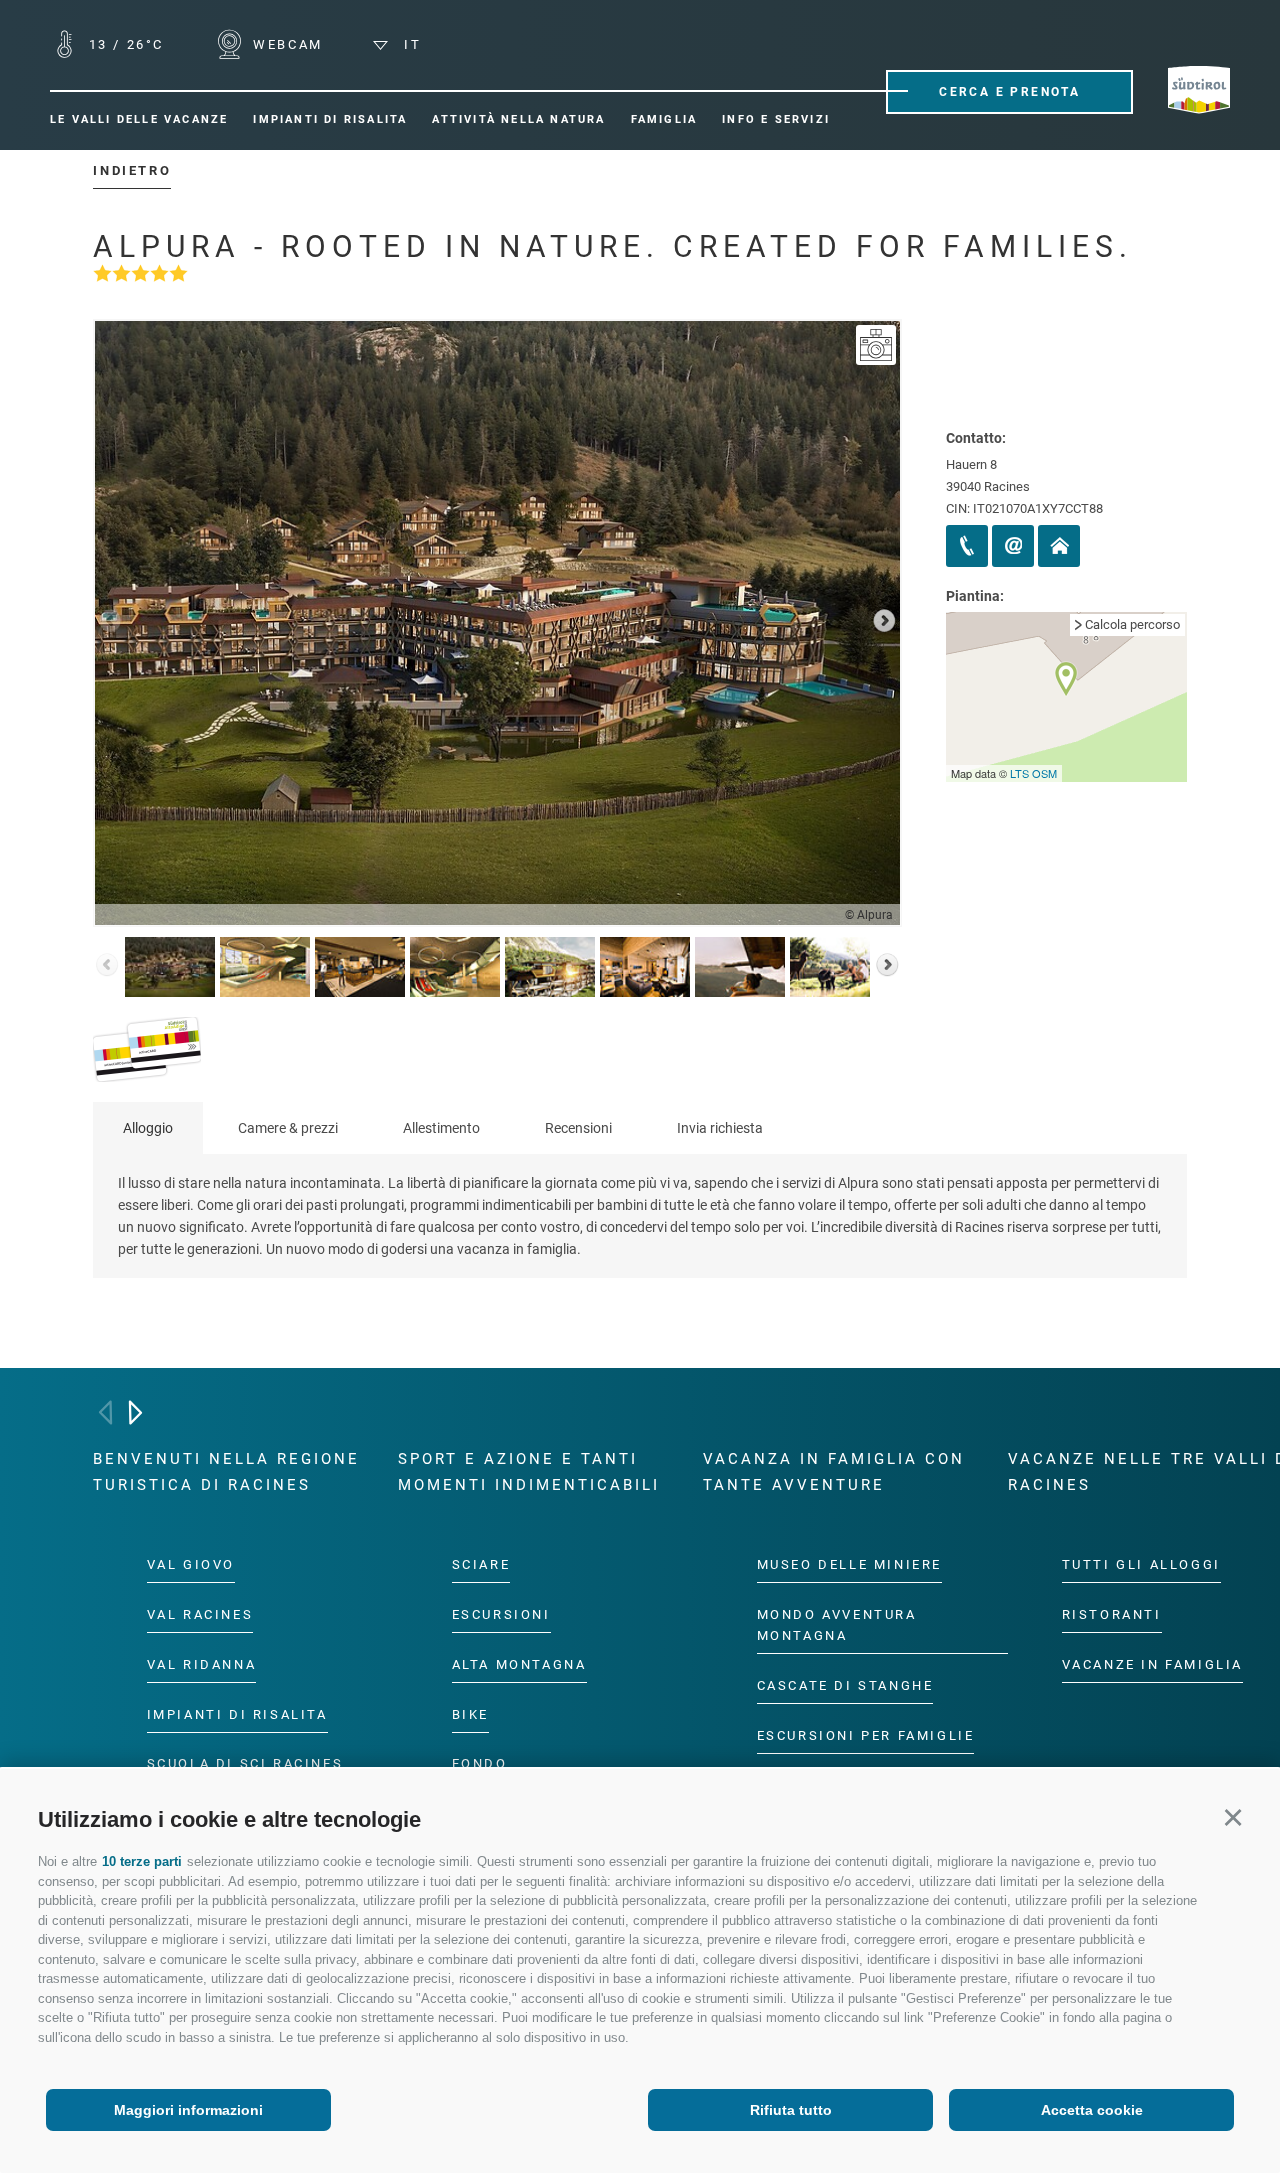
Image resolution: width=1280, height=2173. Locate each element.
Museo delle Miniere (849, 1564)
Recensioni (578, 1128)
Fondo (480, 1763)
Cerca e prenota (1009, 92)
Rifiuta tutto (791, 2110)
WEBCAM (285, 44)
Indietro (132, 170)
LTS (1019, 773)
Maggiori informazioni (188, 2110)
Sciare (481, 1564)
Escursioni (501, 1613)
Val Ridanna (202, 1663)
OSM (1044, 773)
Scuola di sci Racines (245, 1763)
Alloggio (148, 1128)
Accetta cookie (1092, 2110)
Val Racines (200, 1613)
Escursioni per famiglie (866, 1734)
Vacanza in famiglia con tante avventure (834, 1472)
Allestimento (441, 1128)
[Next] (135, 1412)
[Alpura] (876, 345)
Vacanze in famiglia (1152, 1663)
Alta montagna (519, 1663)
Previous (111, 623)
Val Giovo (191, 1564)
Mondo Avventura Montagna (837, 1624)
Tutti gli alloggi (1141, 1564)
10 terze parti (142, 1861)
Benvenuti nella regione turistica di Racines (226, 1472)
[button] (1232, 1816)
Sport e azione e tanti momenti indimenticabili (529, 1472)
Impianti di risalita (237, 1713)
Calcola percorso (1132, 624)
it (409, 44)
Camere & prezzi (288, 1128)
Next (884, 623)
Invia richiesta (720, 1128)
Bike (470, 1713)
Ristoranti (1112, 1613)
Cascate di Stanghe (845, 1684)
